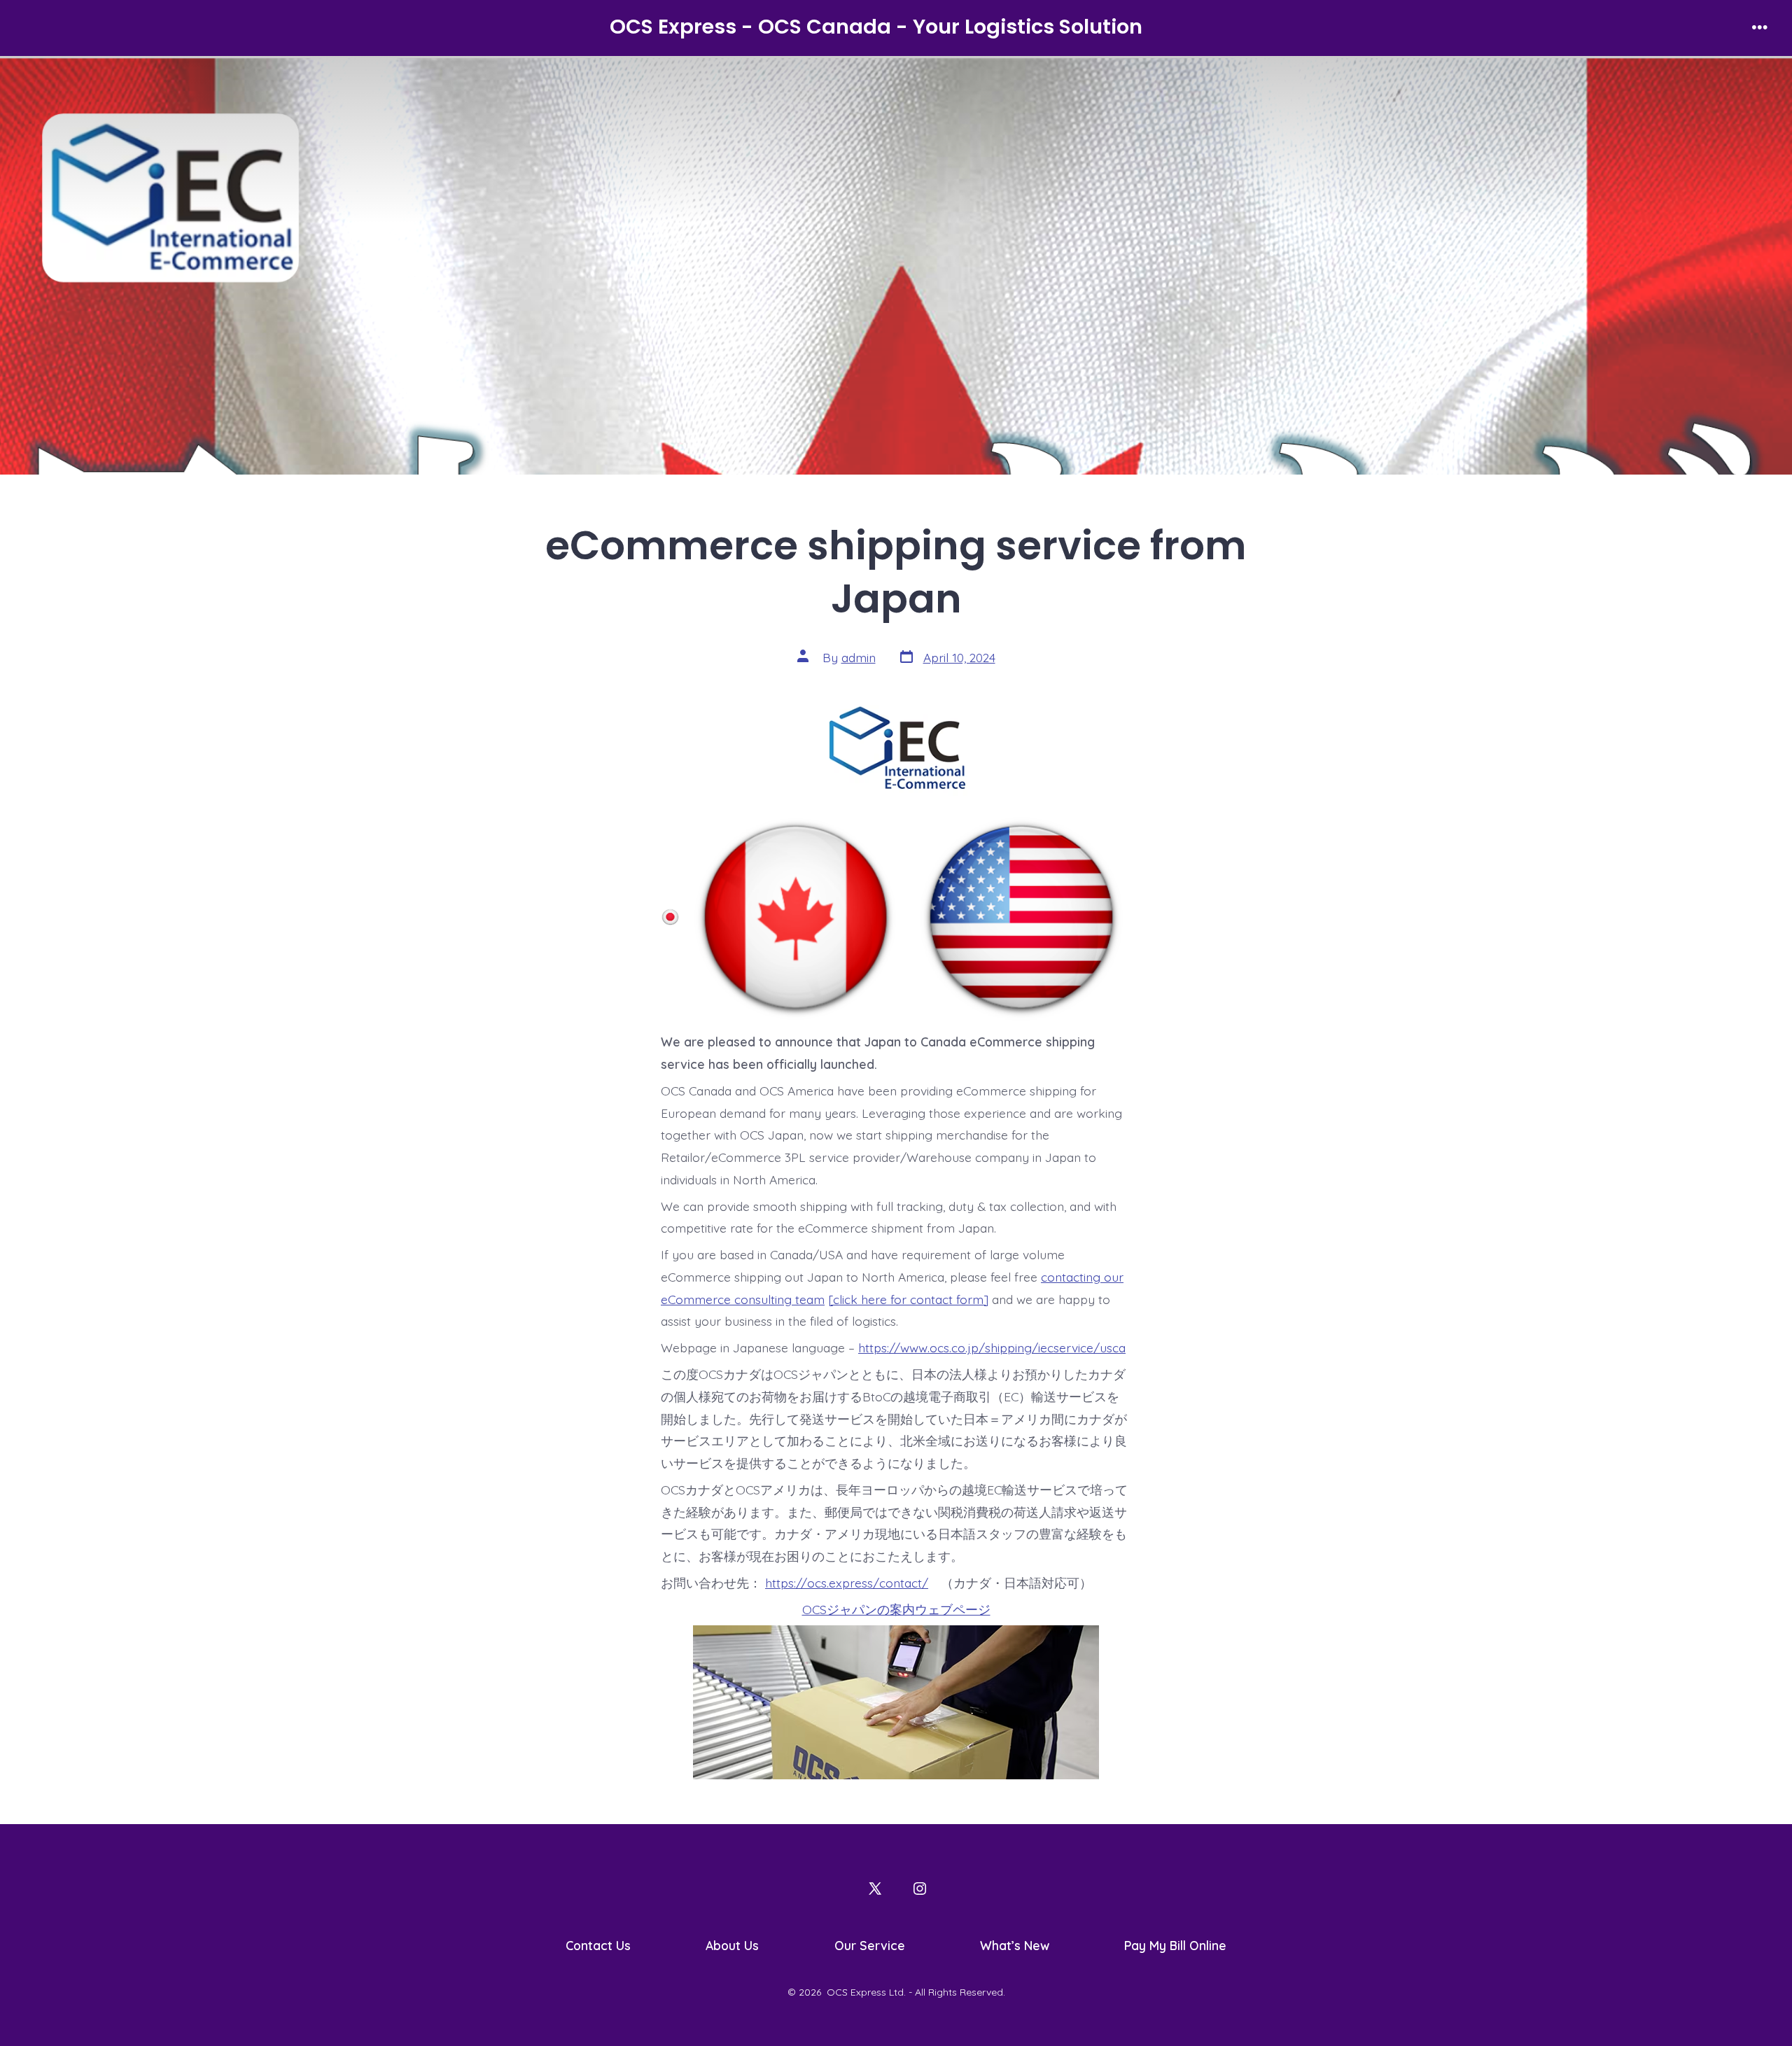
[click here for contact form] (908, 1299)
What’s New (1015, 1945)
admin (859, 657)
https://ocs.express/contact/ (847, 1583)
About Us (732, 1945)
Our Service (870, 1945)
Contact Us (598, 1945)
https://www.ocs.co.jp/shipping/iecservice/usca (992, 1347)
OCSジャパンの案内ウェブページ (896, 1609)
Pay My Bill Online (1175, 1945)
